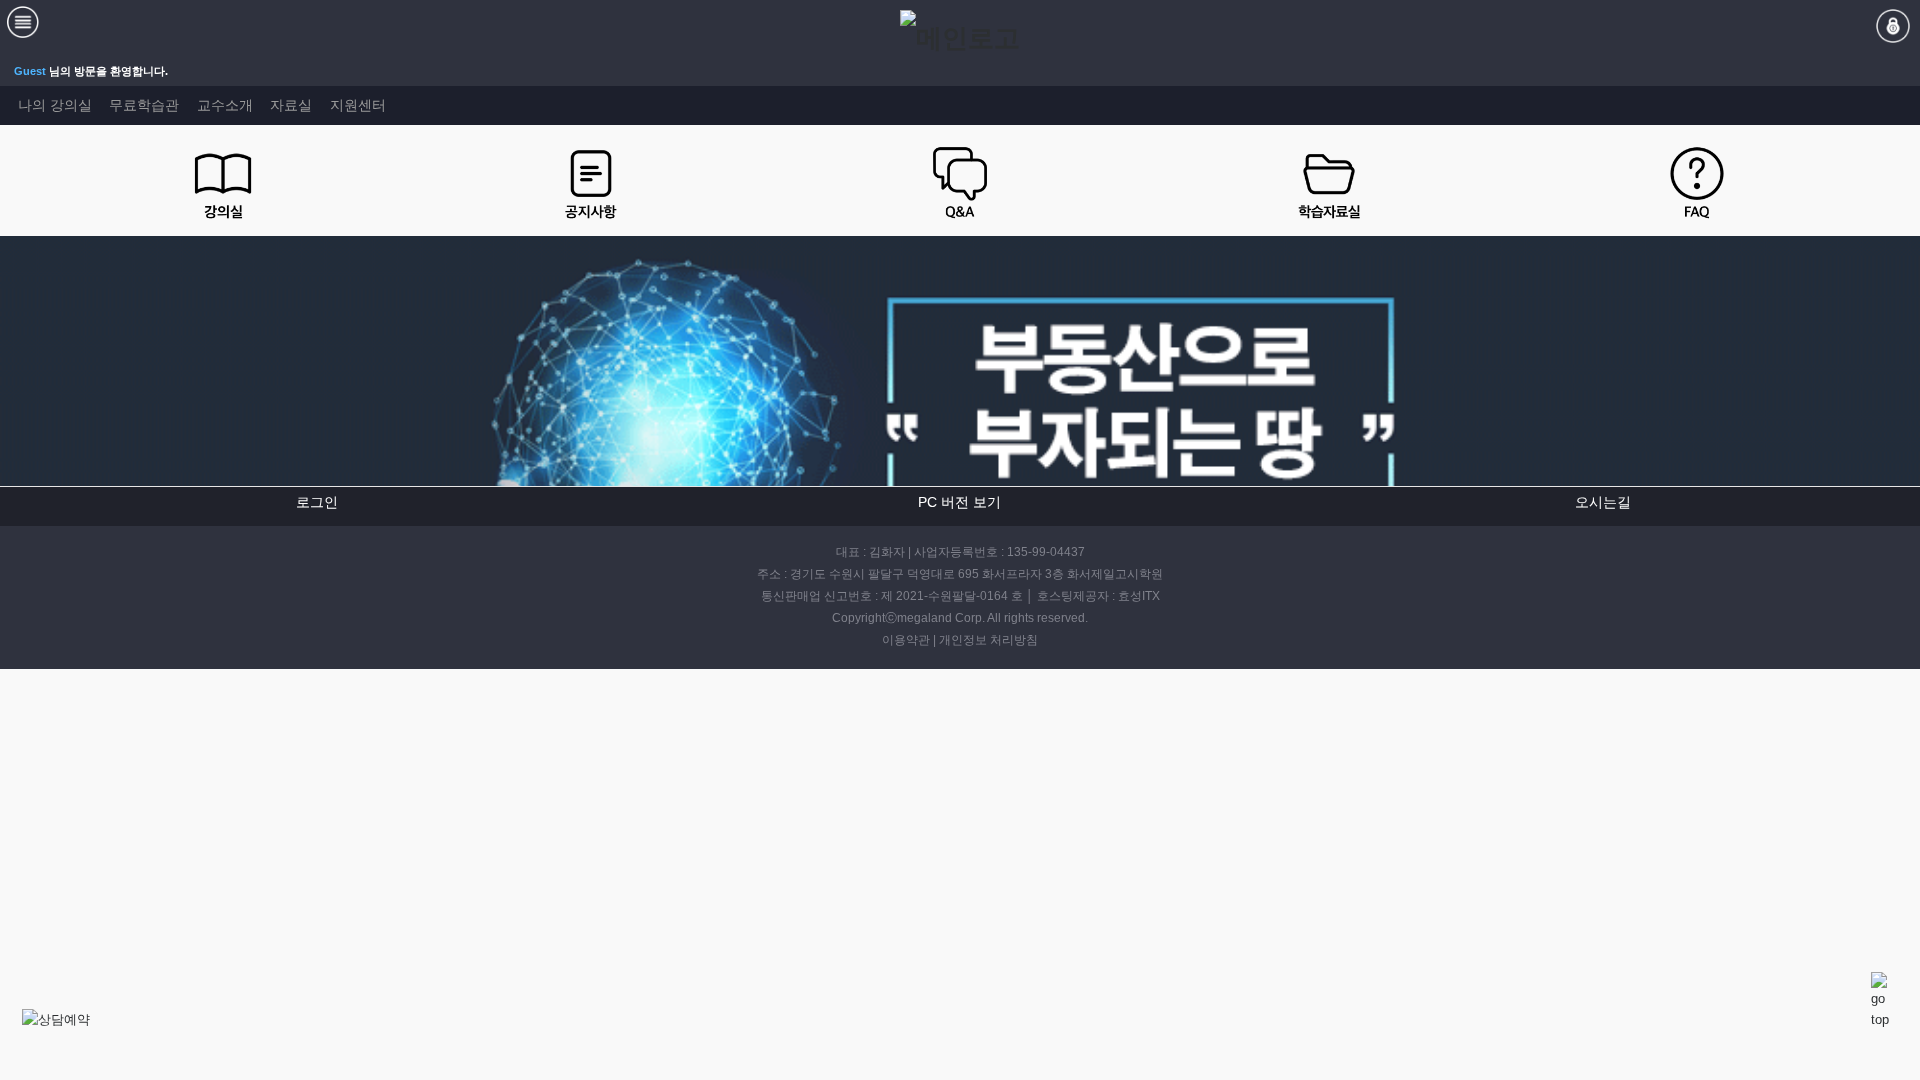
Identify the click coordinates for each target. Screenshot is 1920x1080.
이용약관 (906, 640)
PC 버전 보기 (959, 502)
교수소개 (225, 105)
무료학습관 (144, 105)
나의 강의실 (55, 105)
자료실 (291, 105)
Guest (30, 71)
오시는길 (1603, 502)
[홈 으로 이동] (960, 38)
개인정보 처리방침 (988, 640)
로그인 (317, 502)
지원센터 (358, 105)
